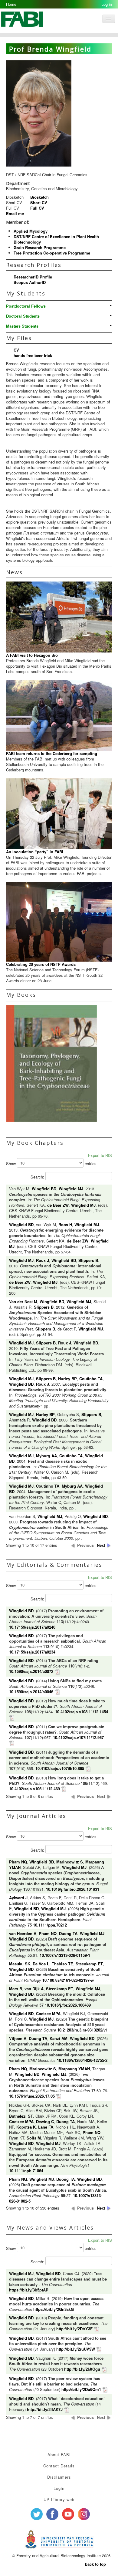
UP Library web (59, 2499)
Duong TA (68, 1933)
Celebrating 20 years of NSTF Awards (41, 964)
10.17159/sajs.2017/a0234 (32, 1652)
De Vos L (41, 1964)
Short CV (39, 202)
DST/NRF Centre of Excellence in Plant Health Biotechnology (56, 239)
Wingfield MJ (71, 1189)
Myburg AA (46, 1456)
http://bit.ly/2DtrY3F (74, 2329)
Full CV (37, 208)
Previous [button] (85, 1545)
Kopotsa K (26, 2127)
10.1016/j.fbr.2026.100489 (68, 2005)
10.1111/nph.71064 (26, 2171)
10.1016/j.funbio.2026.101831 (73, 1889)
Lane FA (46, 2127)
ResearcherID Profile (33, 277)
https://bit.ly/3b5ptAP (29, 2290)
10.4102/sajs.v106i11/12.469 (34, 1789)
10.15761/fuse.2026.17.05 (32, 2096)
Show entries (51, 1163)
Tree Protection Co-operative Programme (52, 253)
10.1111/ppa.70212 (50, 1925)
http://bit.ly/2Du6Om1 (81, 2389)
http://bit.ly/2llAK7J (45, 2409)
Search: (38, 1177)
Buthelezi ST (21, 2116)
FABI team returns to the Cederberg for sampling (52, 753)
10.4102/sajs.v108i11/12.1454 (82, 1712)
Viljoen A (18, 2038)
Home (11, 4)
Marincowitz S (70, 1862)
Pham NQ (18, 1862)
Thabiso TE (62, 1964)
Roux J (43, 1260)
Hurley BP (67, 1379)
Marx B (16, 1989)
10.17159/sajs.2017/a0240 (32, 1627)
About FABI (59, 2455)
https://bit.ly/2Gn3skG (54, 2309)
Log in (107, 4)
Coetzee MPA (48, 2013)
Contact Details (59, 2466)
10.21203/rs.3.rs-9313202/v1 (82, 2030)
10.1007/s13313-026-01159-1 (65, 1955)
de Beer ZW (58, 1205)
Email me (15, 213)
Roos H (65, 1224)
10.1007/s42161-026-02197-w (68, 1980)
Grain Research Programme (40, 247)
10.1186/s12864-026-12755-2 (82, 2060)
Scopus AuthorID (30, 282)
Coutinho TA (91, 1379)
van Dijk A (34, 1989)
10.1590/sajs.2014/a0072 (31, 1671)
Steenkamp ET (89, 1964)
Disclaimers (59, 2477)
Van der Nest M (23, 1301)
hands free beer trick (33, 355)
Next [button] (101, 1545)
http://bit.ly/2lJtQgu (82, 2369)
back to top (95, 2564)
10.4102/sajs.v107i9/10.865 (60, 1768)
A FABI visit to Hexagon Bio (32, 655)
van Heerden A (23, 1933)
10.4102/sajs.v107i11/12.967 (78, 1737)
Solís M (34, 2138)
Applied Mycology (31, 231)
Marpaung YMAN (74, 2069)
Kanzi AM (59, 2038)
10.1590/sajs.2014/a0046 (31, 1692)
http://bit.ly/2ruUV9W (76, 2349)
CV (16, 350)
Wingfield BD (44, 1189)
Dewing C (45, 2121)
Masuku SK (20, 1964)
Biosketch (39, 197)
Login (59, 2488)
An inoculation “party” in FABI (35, 852)
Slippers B (88, 1260)
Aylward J (18, 1898)
